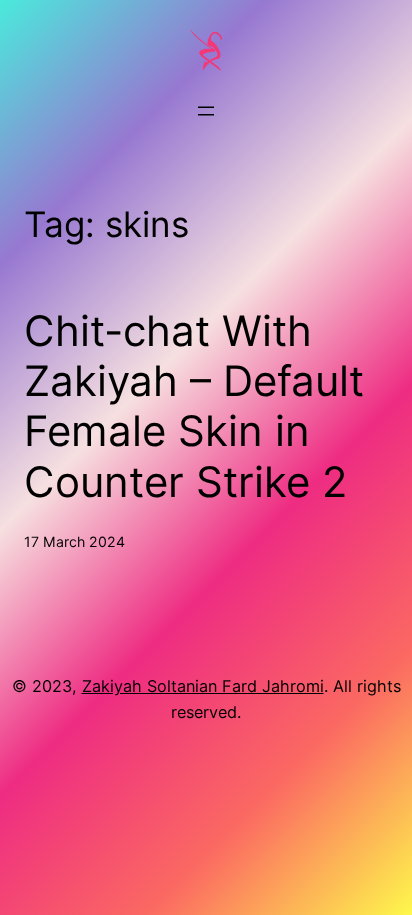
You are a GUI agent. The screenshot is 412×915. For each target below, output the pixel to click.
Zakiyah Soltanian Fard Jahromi (203, 686)
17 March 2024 (74, 541)
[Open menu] (206, 111)
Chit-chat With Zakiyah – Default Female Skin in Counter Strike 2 (194, 406)
